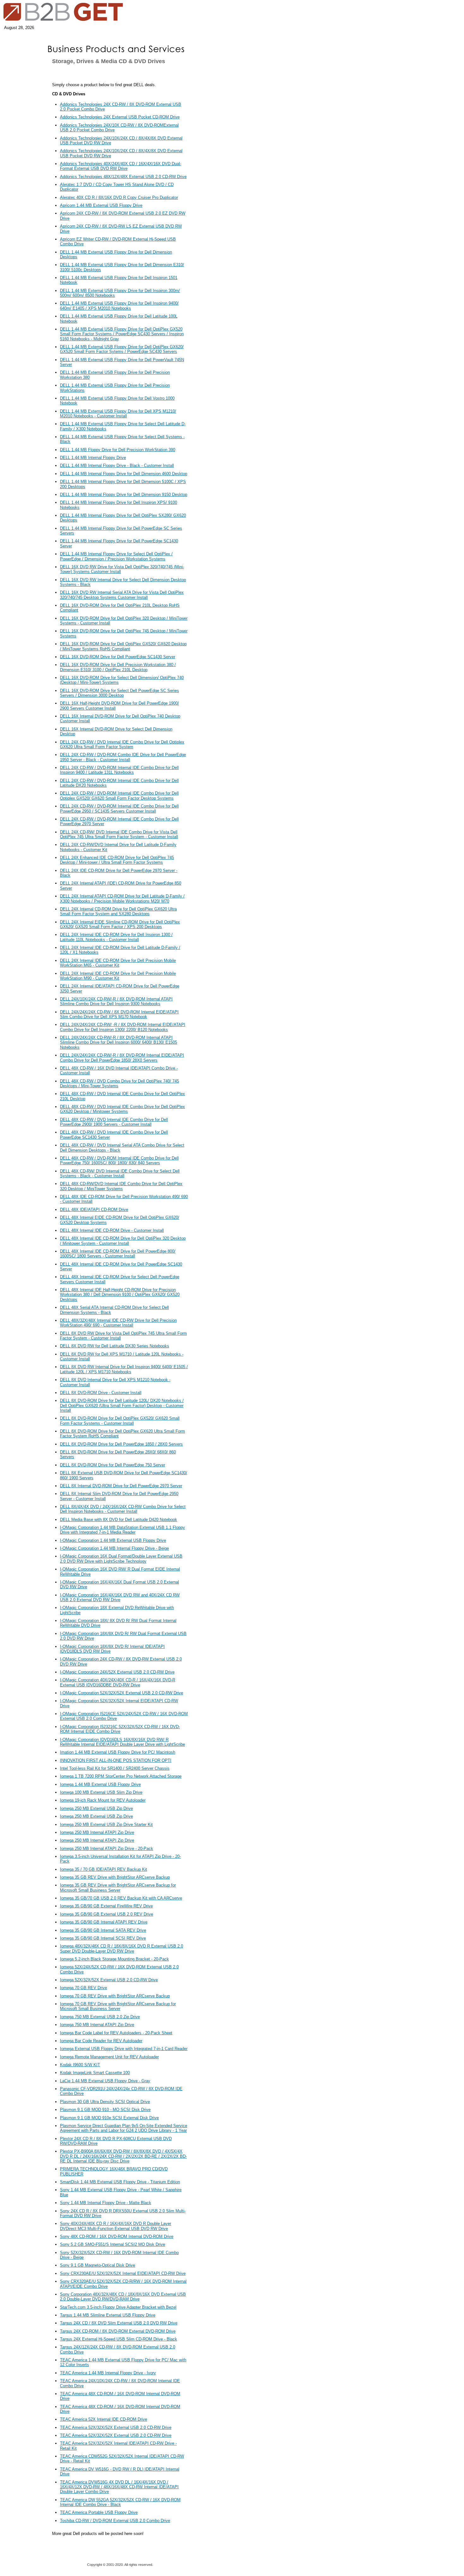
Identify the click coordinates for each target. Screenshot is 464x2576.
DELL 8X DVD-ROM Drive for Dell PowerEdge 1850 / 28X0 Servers (121, 1444)
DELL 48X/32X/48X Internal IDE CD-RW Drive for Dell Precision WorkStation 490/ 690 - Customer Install (118, 1323)
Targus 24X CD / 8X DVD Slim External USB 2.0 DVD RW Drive (119, 2323)
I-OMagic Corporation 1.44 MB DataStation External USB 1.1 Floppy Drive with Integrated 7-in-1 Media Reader (122, 1530)
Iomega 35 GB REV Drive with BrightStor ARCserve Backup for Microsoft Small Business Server (118, 1887)
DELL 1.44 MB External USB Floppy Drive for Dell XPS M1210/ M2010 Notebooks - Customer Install (118, 414)
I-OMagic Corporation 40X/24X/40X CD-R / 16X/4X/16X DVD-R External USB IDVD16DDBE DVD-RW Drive (118, 1682)
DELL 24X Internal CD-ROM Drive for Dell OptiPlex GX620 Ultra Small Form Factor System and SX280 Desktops (118, 911)
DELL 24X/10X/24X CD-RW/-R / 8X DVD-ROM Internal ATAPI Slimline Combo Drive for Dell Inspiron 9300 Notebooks (116, 1001)
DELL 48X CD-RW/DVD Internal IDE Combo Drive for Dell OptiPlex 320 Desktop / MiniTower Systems (121, 1186)
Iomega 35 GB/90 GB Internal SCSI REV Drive (103, 1938)
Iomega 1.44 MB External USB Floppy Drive (100, 1784)
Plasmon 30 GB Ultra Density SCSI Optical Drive (105, 2102)
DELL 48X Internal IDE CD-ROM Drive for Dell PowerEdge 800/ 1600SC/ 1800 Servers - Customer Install (118, 1254)
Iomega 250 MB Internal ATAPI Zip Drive (97, 1832)
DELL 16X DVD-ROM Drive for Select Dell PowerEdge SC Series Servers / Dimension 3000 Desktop (119, 693)
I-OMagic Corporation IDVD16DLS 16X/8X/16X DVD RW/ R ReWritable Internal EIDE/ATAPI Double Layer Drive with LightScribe (122, 1742)
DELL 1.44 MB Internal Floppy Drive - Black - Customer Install (117, 465)
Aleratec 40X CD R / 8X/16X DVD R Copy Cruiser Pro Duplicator (119, 197)
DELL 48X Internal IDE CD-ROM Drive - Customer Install (112, 1230)
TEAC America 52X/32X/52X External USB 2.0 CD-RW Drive (116, 2427)
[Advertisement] (219, 186)
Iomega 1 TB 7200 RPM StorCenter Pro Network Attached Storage (121, 1776)
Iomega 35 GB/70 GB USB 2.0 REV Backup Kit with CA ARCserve (121, 1898)
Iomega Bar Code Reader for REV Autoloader (101, 2041)
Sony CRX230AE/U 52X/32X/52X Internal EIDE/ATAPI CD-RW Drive (123, 2273)
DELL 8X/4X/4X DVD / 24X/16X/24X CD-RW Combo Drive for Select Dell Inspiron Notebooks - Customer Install (123, 1509)
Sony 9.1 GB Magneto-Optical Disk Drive (98, 2265)
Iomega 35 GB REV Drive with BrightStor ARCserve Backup (115, 1877)
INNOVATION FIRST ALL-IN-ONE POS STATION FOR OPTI (116, 1760)
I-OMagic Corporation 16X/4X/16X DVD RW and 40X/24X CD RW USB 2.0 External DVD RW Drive (120, 1597)
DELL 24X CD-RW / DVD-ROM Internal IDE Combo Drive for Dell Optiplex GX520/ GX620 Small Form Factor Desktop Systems (119, 796)
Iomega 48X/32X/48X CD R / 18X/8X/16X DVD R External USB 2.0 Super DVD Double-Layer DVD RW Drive (122, 1948)
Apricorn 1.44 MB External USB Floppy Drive (101, 205)
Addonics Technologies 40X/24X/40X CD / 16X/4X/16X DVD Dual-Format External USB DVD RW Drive (121, 166)
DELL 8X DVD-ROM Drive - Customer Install (101, 1393)
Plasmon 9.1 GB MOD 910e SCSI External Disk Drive (109, 2118)
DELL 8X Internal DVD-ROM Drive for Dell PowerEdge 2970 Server (121, 1486)
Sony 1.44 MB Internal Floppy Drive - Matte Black (106, 2203)
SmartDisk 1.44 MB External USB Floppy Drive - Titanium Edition (120, 2182)
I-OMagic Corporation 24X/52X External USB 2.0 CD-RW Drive (117, 1672)
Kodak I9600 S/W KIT (80, 2065)
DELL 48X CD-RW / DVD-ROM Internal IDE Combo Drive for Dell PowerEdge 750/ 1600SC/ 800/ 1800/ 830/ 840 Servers (119, 1160)
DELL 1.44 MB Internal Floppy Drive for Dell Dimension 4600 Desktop (124, 474)
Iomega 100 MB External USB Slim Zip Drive (101, 1792)
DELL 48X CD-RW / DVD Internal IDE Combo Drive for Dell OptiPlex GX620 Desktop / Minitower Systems (122, 1109)
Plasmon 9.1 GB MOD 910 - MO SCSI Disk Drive (105, 2110)
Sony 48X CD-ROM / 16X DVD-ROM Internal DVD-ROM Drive (117, 2236)
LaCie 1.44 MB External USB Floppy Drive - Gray (105, 2081)
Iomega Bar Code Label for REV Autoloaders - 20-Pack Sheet (116, 2033)
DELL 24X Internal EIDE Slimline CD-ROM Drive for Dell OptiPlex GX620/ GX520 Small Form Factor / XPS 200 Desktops (120, 924)
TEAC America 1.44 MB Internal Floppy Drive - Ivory (108, 2373)
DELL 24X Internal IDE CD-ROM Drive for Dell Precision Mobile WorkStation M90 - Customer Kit (118, 976)
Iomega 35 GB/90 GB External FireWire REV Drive (106, 1906)
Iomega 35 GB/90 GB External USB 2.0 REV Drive (107, 1914)
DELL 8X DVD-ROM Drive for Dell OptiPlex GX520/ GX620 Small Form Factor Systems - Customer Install (120, 1421)
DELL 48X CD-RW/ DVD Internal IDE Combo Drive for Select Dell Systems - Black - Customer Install (120, 1173)
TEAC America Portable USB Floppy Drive (99, 2512)
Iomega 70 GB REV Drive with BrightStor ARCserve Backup (115, 1996)
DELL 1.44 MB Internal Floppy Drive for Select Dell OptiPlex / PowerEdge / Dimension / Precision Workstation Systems (116, 556)
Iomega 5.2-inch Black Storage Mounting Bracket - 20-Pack (114, 1959)
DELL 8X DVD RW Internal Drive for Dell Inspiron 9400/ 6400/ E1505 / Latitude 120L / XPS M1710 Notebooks (124, 1369)
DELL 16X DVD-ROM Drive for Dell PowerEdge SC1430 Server (118, 657)
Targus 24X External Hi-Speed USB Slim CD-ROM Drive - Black (119, 2339)
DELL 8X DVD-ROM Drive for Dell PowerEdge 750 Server (113, 1465)
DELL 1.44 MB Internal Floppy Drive (93, 458)
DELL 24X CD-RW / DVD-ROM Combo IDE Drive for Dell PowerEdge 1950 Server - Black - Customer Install (123, 757)
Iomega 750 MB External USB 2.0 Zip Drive (100, 2017)
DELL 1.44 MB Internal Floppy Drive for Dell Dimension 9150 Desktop (124, 495)
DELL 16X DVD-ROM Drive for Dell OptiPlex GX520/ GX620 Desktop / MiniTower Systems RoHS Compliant (123, 646)
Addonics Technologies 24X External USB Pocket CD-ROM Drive (120, 117)
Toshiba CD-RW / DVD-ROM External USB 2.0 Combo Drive (115, 2521)
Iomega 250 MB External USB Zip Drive (96, 1808)
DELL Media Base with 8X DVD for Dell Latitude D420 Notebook (119, 1520)
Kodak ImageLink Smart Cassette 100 (95, 2073)
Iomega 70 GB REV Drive (83, 1988)
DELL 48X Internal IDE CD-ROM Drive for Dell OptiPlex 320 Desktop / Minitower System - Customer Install (123, 1241)
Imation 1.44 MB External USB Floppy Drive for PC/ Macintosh (118, 1752)
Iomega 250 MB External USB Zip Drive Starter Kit (106, 1825)
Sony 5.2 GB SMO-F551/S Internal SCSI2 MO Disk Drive (113, 2244)
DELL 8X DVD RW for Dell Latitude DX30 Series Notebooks (115, 1346)
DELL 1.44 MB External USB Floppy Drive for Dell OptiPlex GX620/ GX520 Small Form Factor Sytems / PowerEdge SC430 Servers (122, 349)
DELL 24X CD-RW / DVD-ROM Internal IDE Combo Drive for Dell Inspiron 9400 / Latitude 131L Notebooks (119, 770)
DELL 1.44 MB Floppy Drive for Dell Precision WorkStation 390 (118, 450)
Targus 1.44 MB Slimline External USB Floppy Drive (108, 2315)
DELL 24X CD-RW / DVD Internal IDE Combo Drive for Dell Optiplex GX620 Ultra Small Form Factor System (122, 744)
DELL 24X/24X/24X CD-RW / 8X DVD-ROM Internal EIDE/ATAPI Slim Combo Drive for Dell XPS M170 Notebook (119, 1014)
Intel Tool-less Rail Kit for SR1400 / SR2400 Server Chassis (115, 1768)
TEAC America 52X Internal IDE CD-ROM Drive (104, 2419)
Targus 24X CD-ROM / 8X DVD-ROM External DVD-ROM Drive (118, 2331)
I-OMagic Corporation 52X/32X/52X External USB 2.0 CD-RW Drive (122, 1693)
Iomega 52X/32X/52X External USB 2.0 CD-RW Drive (109, 1980)
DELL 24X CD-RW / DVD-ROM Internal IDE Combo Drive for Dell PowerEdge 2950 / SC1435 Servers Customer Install (119, 808)
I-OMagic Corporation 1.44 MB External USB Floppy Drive (113, 1540)
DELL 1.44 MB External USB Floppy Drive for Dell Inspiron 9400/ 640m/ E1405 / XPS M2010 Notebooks (119, 306)
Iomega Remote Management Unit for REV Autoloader (109, 2057)
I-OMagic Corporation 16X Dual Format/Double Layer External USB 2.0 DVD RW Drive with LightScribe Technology (121, 1559)
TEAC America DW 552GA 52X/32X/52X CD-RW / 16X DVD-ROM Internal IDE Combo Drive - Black (120, 2502)
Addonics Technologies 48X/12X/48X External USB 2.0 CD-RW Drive (123, 177)
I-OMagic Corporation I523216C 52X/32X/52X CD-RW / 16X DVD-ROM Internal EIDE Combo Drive (120, 1729)
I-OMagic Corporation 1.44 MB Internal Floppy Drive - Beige (114, 1548)
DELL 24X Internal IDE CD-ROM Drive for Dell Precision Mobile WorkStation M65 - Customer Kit (118, 963)
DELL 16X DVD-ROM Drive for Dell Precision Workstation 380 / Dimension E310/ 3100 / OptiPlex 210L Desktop (118, 667)
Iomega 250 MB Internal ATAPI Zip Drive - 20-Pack (107, 1849)
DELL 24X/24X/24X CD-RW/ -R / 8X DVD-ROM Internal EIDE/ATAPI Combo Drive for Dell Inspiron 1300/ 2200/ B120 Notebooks (123, 1027)
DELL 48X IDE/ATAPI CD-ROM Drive (94, 1210)
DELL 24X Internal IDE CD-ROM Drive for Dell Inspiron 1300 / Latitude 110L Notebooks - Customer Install (116, 937)
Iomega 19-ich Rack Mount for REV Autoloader (103, 1800)
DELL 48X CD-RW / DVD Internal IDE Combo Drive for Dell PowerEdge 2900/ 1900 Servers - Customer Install (114, 1122)
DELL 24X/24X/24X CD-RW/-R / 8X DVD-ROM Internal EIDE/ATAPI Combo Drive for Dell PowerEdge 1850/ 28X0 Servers (122, 1058)
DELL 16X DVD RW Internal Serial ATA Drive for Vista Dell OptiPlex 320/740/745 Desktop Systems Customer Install (122, 595)
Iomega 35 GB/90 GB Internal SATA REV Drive (103, 1930)
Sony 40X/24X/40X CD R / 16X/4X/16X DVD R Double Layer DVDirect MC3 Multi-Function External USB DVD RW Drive (116, 2226)
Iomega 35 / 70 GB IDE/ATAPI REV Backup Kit (104, 1869)
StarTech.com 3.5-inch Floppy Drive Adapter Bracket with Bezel (118, 2307)
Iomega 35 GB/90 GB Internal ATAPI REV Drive (104, 1922)
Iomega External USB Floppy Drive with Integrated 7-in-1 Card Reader (124, 2049)
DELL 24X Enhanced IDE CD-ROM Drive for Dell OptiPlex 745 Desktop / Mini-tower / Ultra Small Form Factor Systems (117, 860)
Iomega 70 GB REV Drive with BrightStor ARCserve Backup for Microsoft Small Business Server (118, 2006)
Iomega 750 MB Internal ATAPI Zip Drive (97, 2025)
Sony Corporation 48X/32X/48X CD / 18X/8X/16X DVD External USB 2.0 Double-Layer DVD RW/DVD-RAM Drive (123, 2297)
